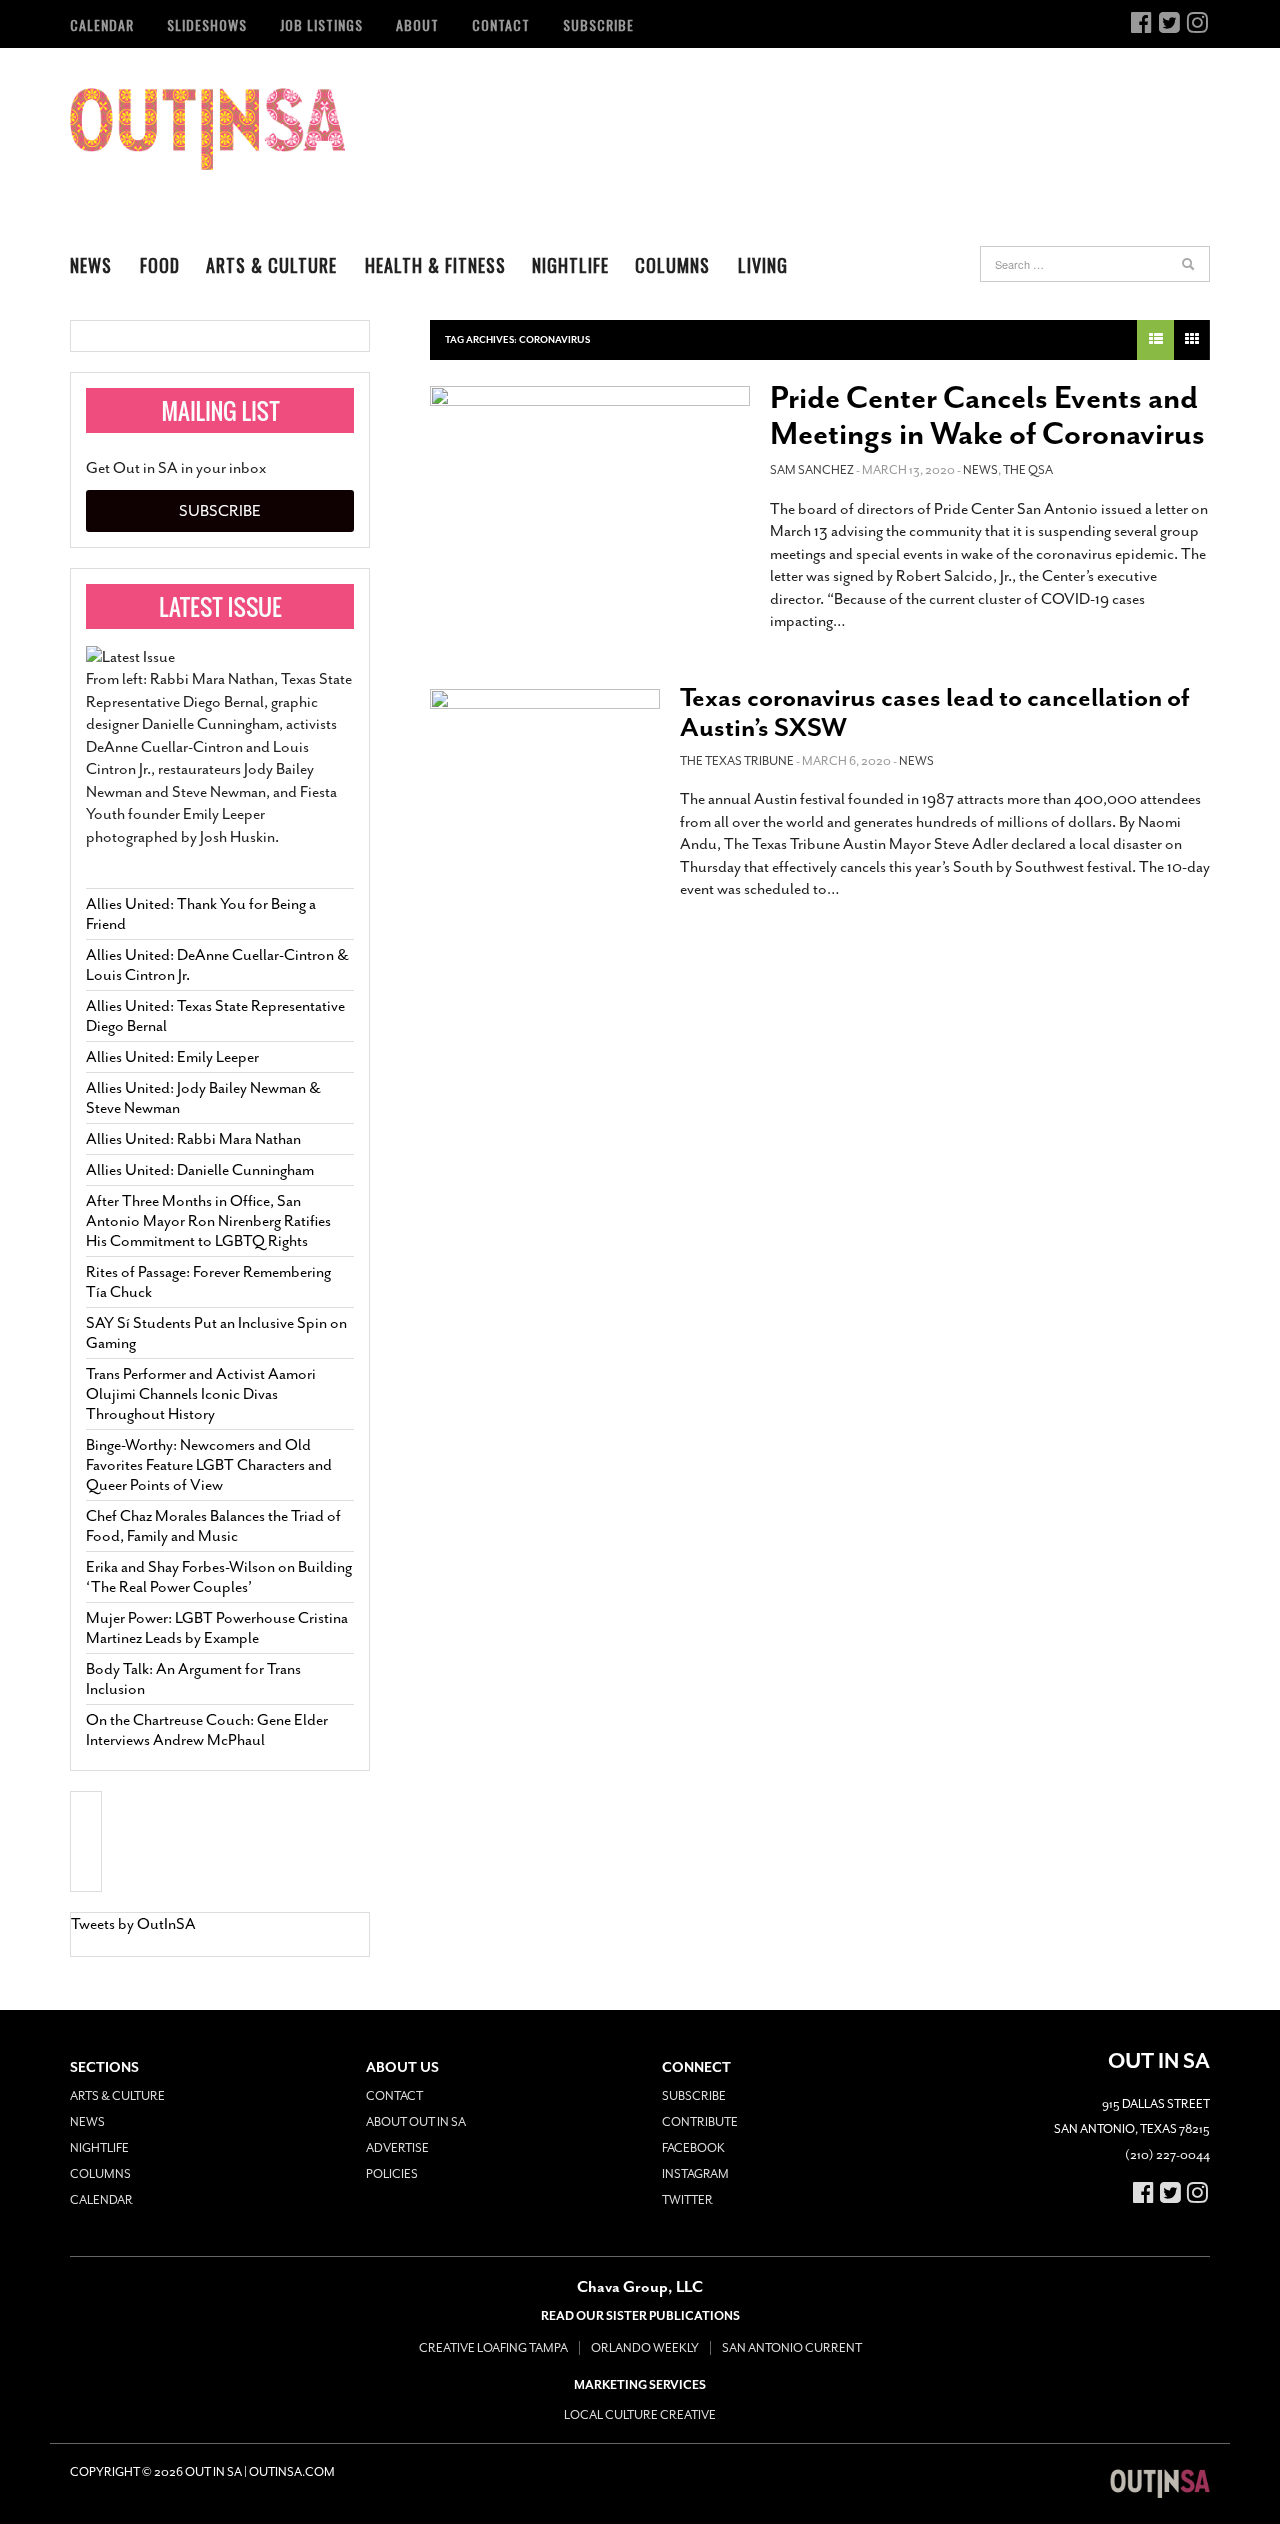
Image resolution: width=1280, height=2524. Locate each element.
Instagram (695, 2174)
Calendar (102, 24)
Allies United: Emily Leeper (172, 1057)
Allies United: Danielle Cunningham (200, 1170)
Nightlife (570, 265)
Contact (501, 24)
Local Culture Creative (640, 2415)
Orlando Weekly (645, 2348)
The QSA (1028, 470)
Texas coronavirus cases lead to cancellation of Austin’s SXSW (935, 712)
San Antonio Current (792, 2348)
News (91, 265)
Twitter (687, 2200)
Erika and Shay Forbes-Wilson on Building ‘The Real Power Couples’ (219, 1577)
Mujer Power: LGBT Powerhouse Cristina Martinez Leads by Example (217, 1628)
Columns (672, 265)
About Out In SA (416, 2122)
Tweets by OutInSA (133, 1924)
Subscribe (598, 24)
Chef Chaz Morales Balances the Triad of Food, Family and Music (213, 1526)
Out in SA (207, 129)
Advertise (397, 2148)
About (417, 24)
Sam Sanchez (812, 470)
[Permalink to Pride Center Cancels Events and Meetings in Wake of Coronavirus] (590, 482)
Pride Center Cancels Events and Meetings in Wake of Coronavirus (987, 416)
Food (160, 265)
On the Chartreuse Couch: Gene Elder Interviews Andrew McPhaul (207, 1730)
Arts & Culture (271, 265)
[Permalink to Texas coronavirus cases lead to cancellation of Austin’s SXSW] (545, 758)
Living (763, 265)
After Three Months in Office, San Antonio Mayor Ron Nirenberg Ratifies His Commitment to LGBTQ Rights (208, 1221)
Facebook (693, 2148)
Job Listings (321, 24)
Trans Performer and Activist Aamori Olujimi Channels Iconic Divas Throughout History (201, 1394)
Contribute (700, 2122)
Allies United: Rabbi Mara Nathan (193, 1139)
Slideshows (207, 24)
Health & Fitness (435, 265)
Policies (392, 2174)
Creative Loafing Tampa (493, 2348)
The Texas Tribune (737, 761)
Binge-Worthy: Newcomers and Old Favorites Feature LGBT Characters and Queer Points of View (209, 1465)
